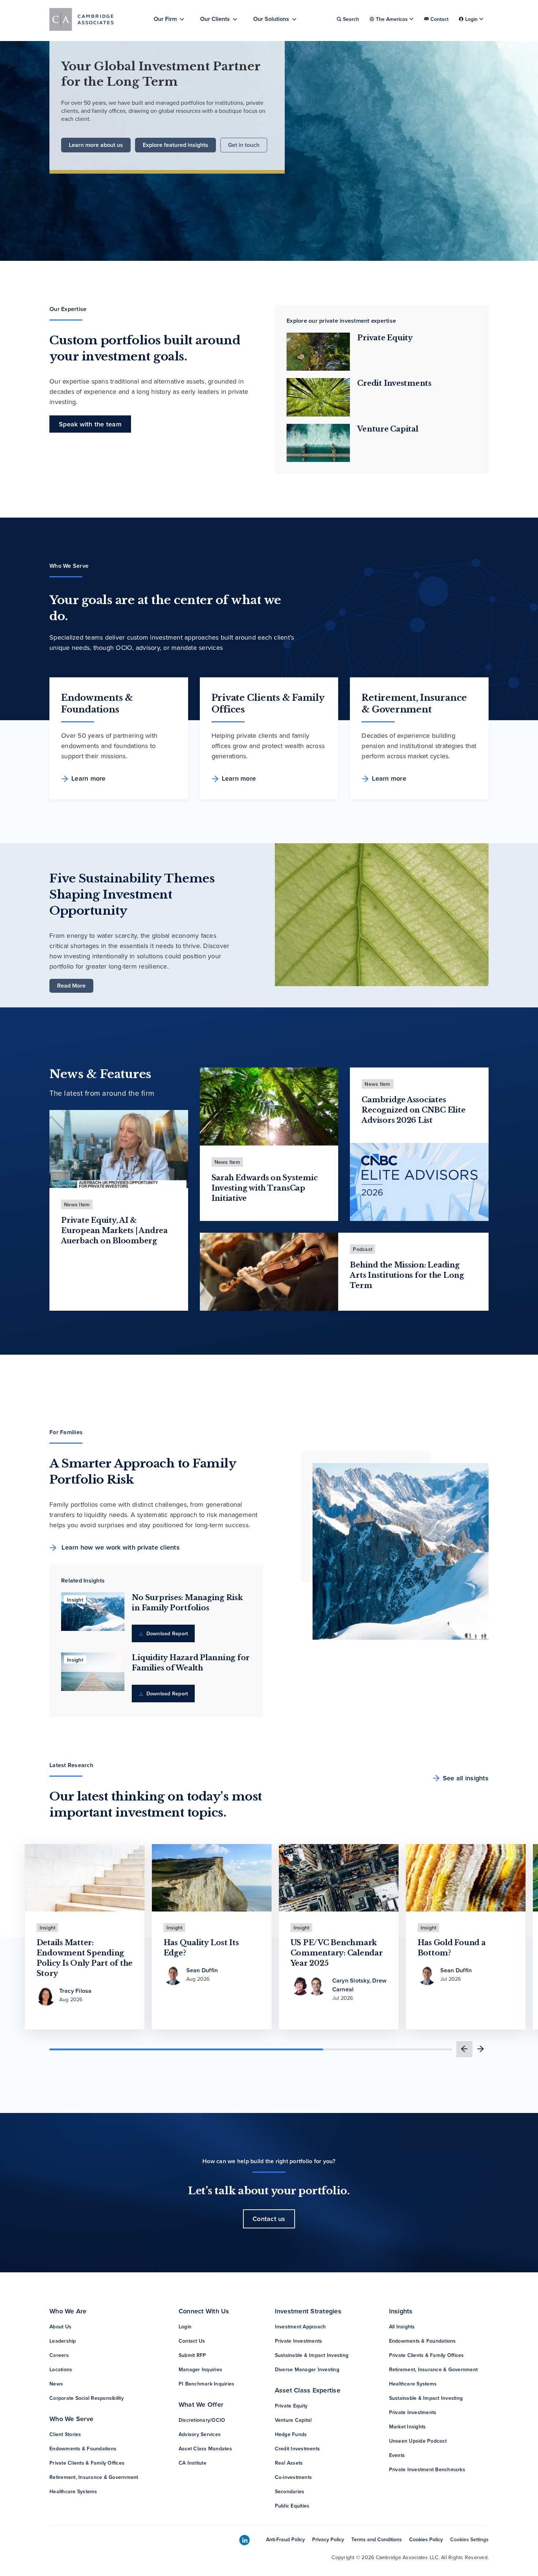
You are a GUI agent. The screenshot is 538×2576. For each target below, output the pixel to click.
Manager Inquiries (200, 2369)
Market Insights (408, 2427)
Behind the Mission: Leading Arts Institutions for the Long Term (407, 1275)
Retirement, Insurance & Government (94, 2477)
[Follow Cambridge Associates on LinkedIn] (244, 2540)
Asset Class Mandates (205, 2449)
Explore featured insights (175, 145)
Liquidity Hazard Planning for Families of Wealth (191, 1663)
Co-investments (294, 2477)
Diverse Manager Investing (307, 2369)
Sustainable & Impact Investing (312, 2355)
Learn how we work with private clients (120, 1547)
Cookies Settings (469, 2539)
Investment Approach (300, 2327)
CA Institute (193, 2463)
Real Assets (289, 2463)
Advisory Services (200, 2434)
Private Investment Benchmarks (427, 2469)
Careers (59, 2355)
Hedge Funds (291, 2434)
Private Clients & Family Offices (87, 2463)
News (56, 2384)
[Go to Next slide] (481, 2049)
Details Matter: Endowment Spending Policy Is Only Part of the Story (85, 1958)
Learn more (89, 778)
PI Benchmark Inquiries (207, 2384)
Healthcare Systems (73, 2491)
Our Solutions (271, 19)
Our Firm (165, 19)
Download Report (166, 1633)
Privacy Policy (328, 2539)
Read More (71, 986)
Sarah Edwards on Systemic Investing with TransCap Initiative (265, 1188)
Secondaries (290, 2491)
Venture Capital (388, 429)
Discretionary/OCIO (202, 2420)
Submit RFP (193, 2355)
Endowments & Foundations (83, 2449)
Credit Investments (394, 383)
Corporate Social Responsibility (87, 2398)
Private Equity (385, 338)
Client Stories (65, 2434)
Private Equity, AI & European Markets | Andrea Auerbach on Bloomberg (114, 1230)
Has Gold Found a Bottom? (452, 1948)
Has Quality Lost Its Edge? (201, 1948)
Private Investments (299, 2341)
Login (185, 2327)
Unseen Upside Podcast (418, 2441)
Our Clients (215, 19)
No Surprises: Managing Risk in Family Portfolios (187, 1603)
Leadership (63, 2341)
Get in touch (244, 145)
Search (351, 19)
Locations (61, 2369)
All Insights (402, 2327)
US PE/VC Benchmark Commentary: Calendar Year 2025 (337, 1953)
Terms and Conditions (377, 2539)
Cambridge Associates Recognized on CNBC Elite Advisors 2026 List (413, 1110)
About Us (60, 2327)
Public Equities (292, 2506)
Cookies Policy (426, 2539)
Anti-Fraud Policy (285, 2539)
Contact (439, 19)
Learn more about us (96, 145)
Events (397, 2455)
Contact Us (192, 2341)
